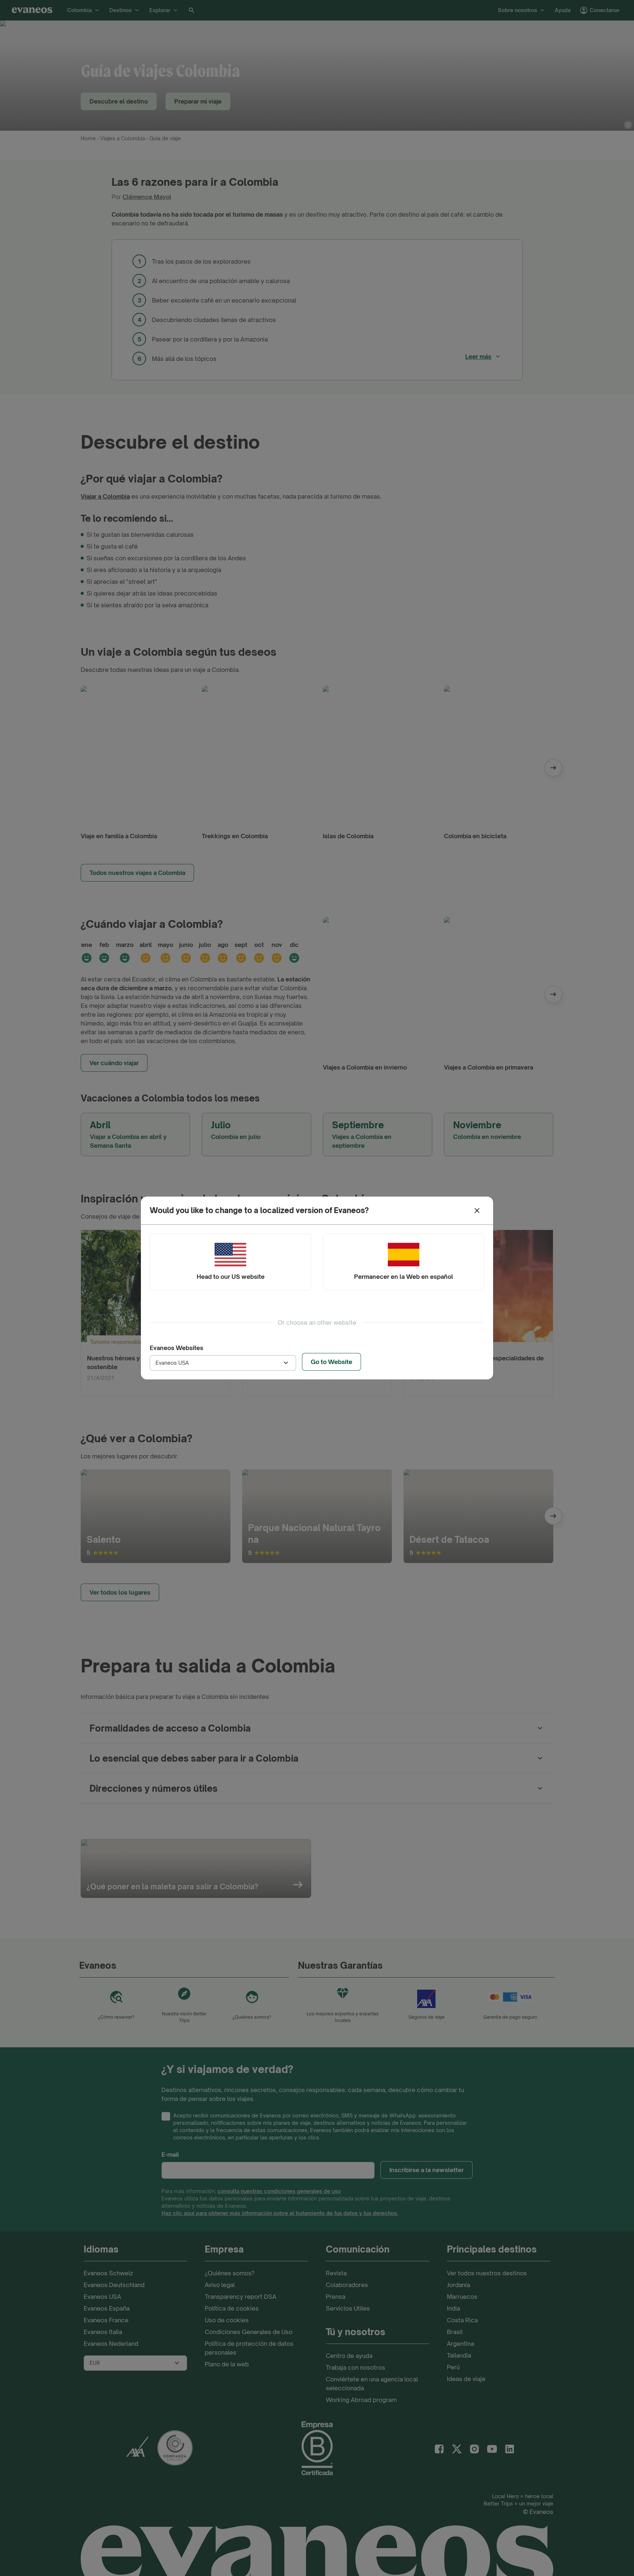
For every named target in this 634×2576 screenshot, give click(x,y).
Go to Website (331, 1362)
